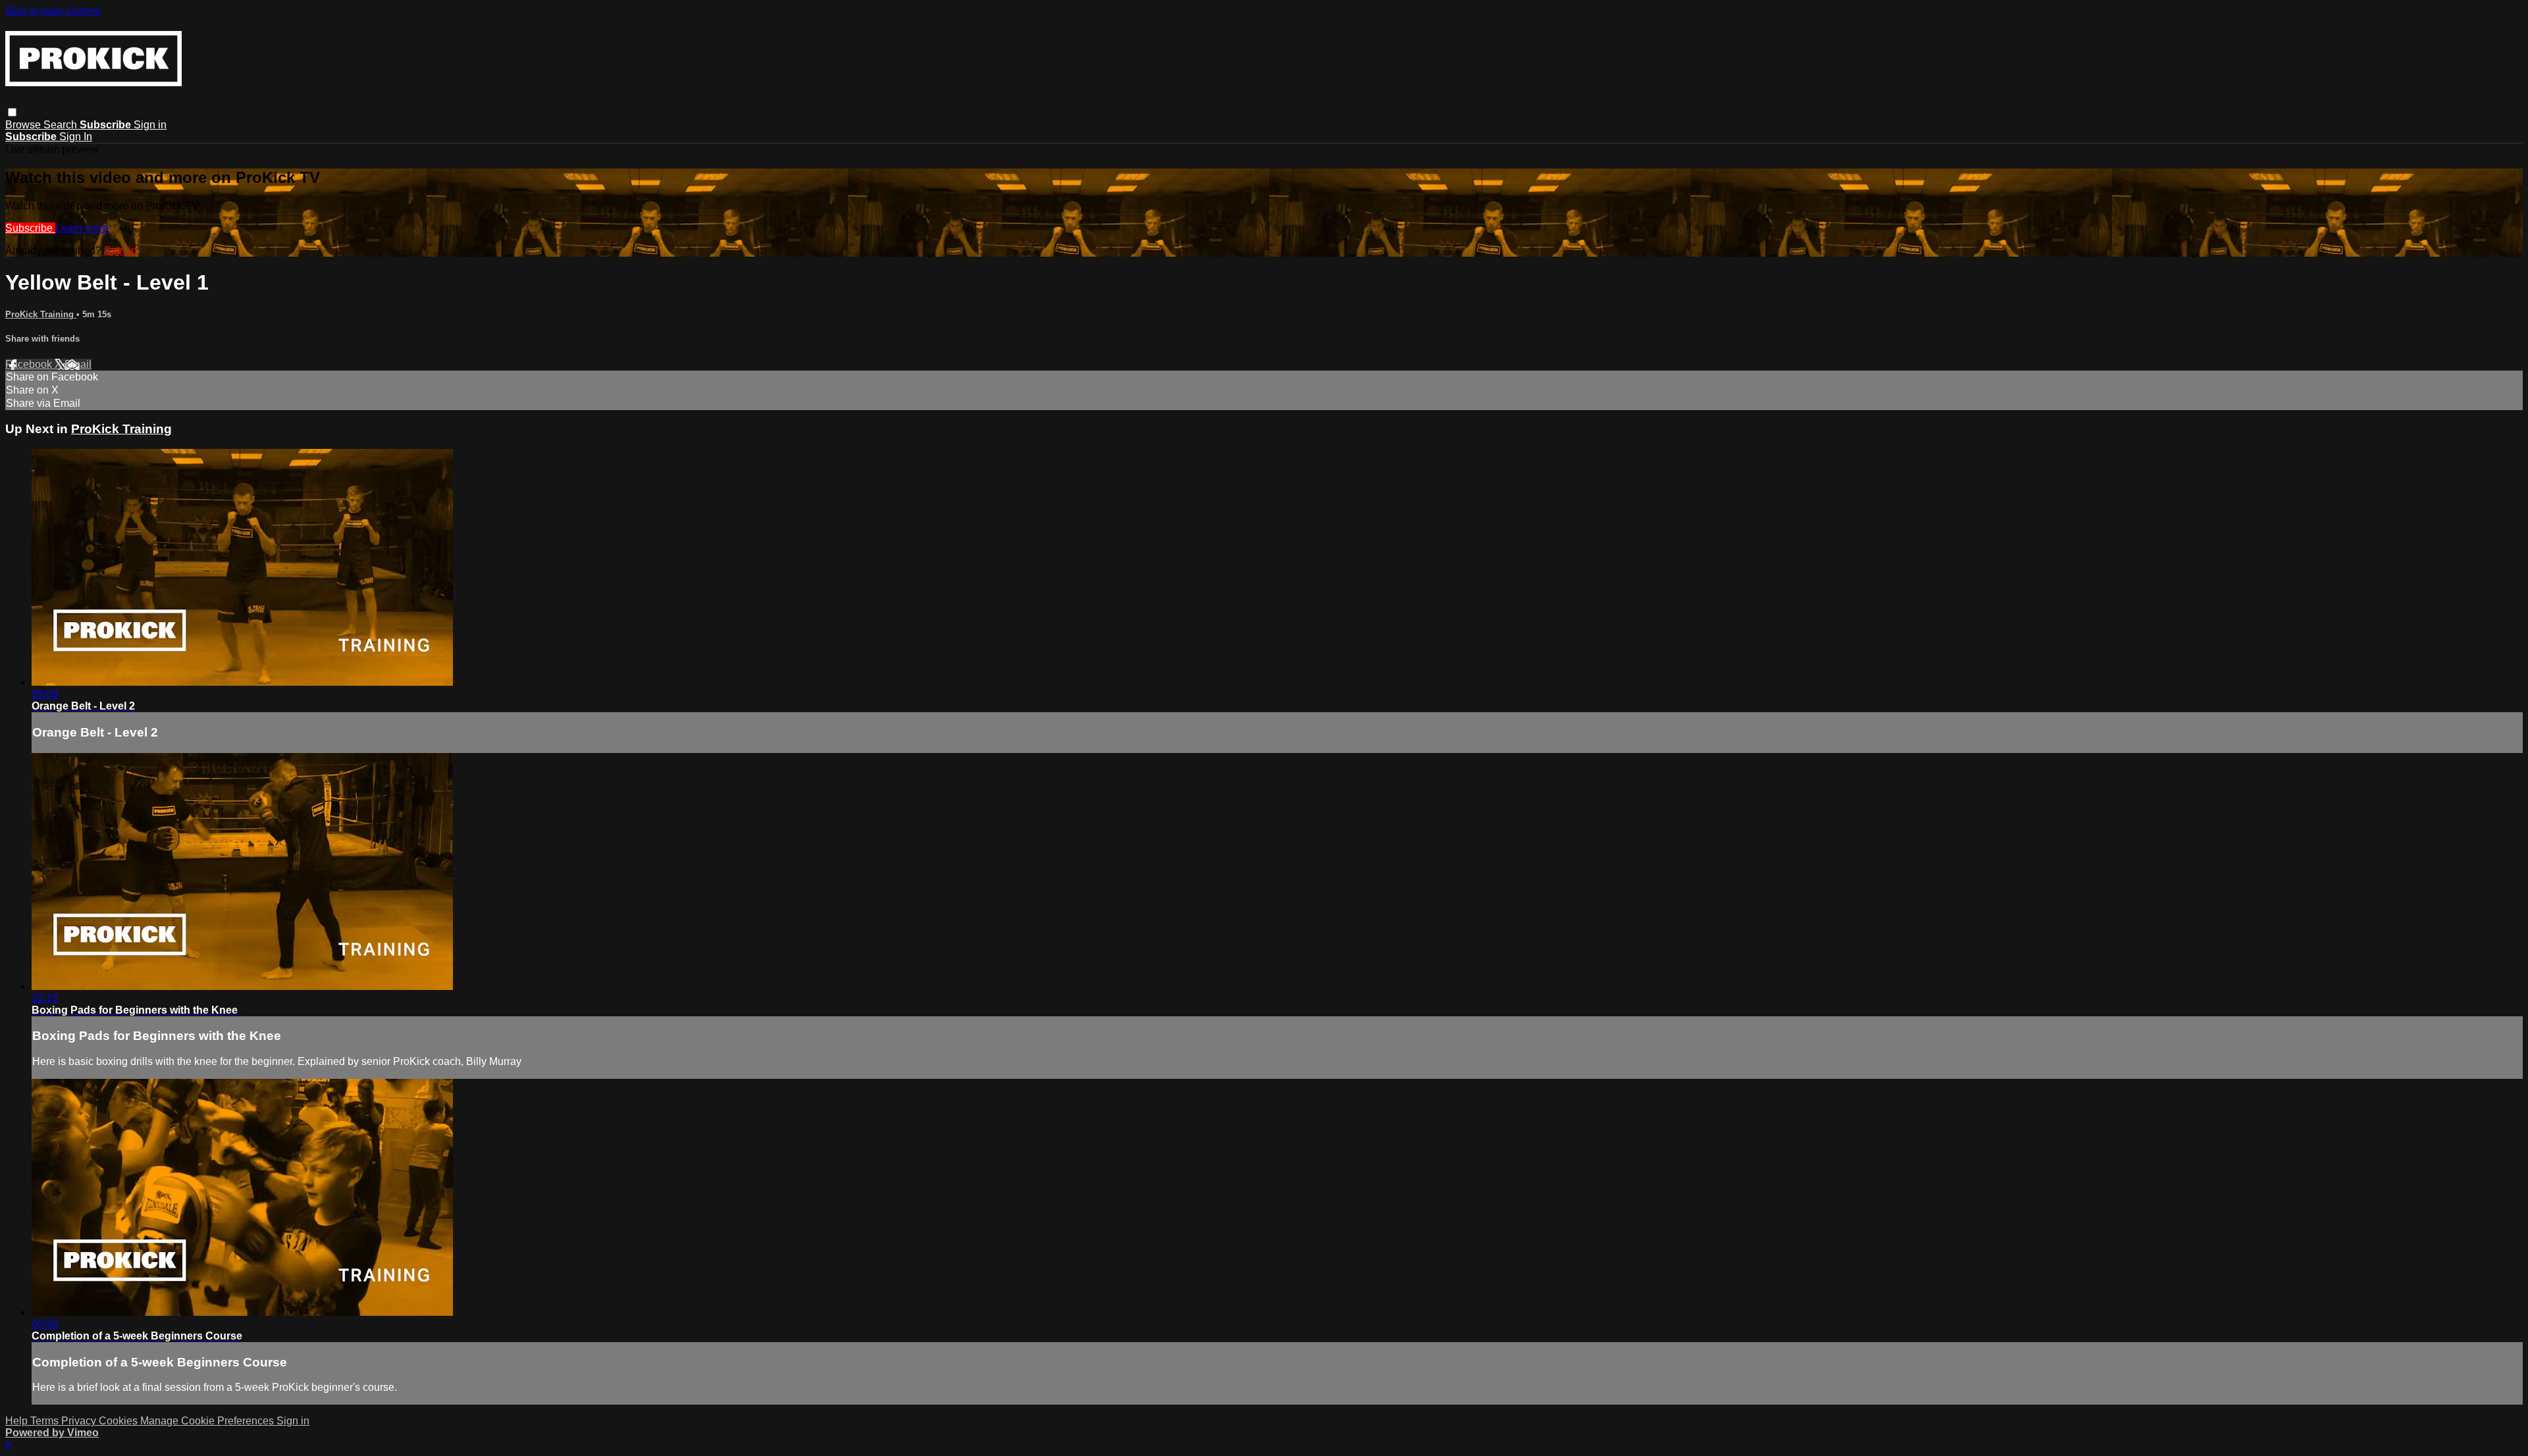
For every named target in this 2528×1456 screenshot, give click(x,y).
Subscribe (30, 228)
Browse (24, 125)
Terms (46, 1421)
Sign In (76, 137)
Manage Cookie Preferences (208, 1421)
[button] (12, 112)
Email (78, 364)
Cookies (119, 1421)
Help (18, 1421)
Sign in (150, 125)
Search (62, 125)
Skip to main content (53, 11)
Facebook (30, 364)
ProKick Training (41, 314)
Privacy (80, 1421)
